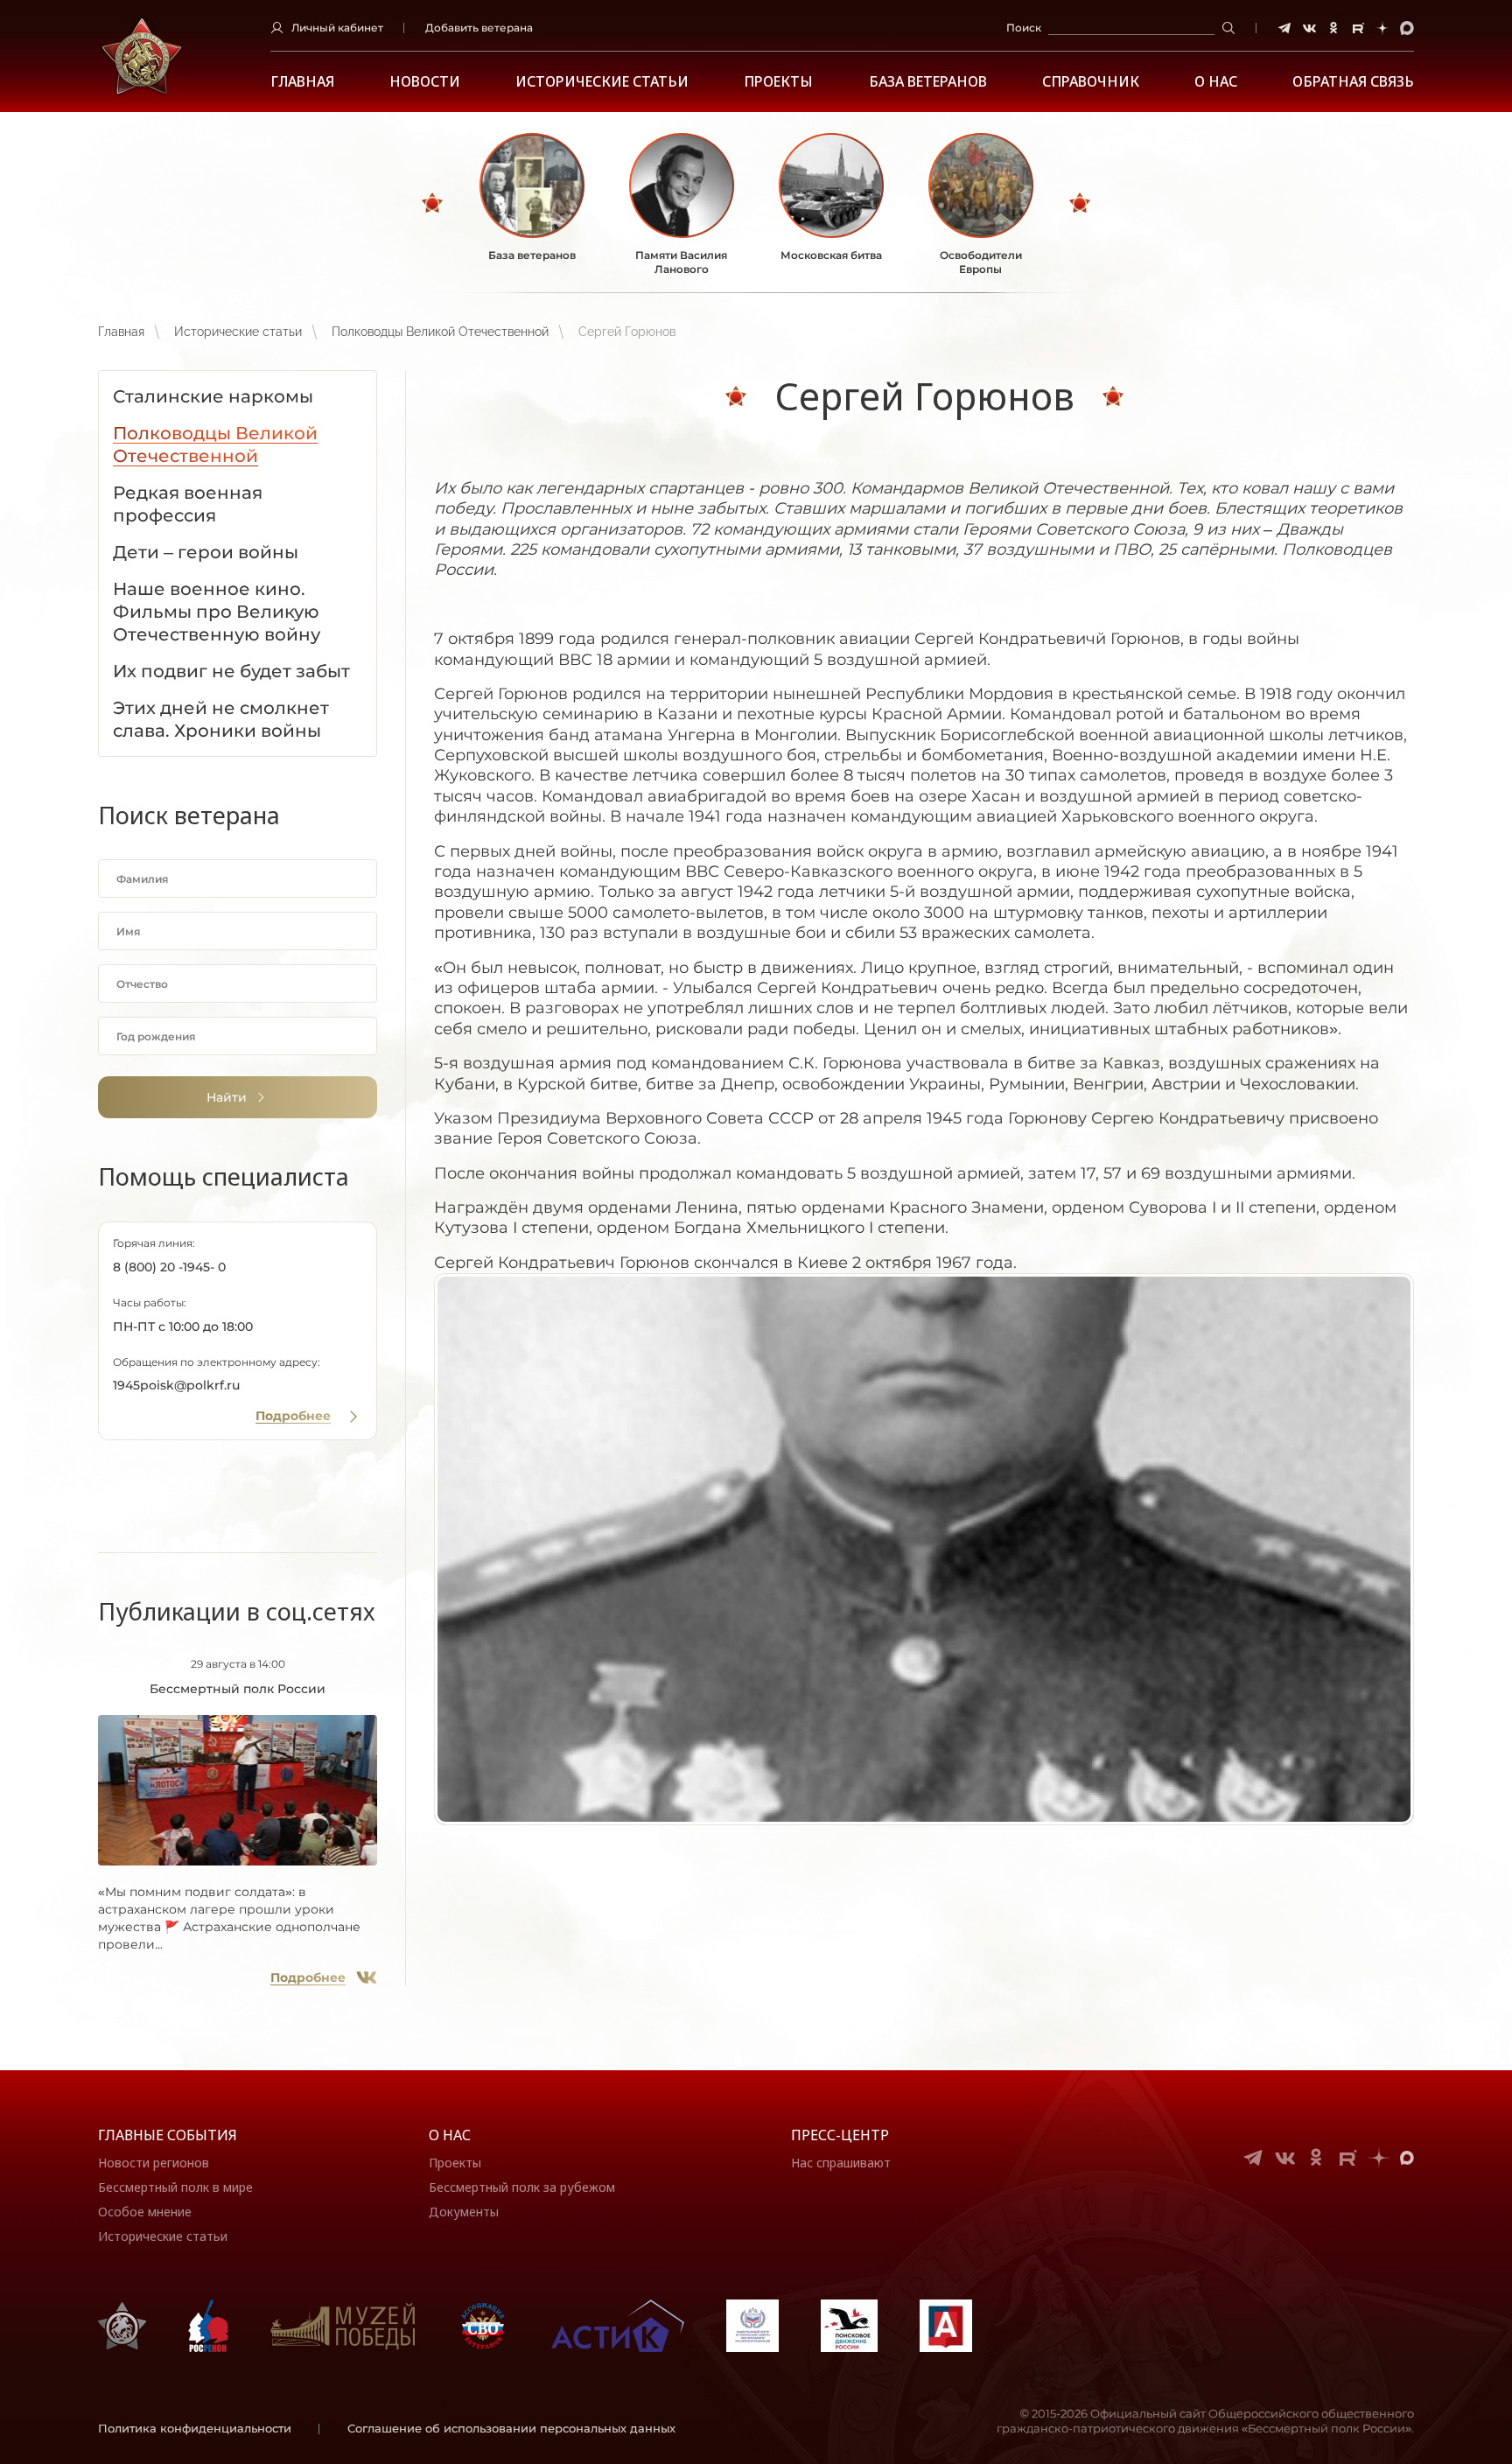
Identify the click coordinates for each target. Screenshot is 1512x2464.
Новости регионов (154, 2163)
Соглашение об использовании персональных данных (511, 2428)
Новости (425, 82)
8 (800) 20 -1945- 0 (169, 1267)
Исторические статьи (602, 82)
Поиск (1024, 28)
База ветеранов (928, 82)
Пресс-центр (840, 2135)
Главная (302, 82)
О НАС (1216, 82)
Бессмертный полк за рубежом (522, 2187)
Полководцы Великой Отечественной (440, 332)
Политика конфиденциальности (195, 2428)
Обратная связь (1353, 82)
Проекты (778, 82)
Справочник (1091, 82)
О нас (450, 2135)
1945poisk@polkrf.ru (176, 1385)
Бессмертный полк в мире (175, 2187)
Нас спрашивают (841, 2163)
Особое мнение (145, 2212)
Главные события (168, 2135)
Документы (464, 2212)
